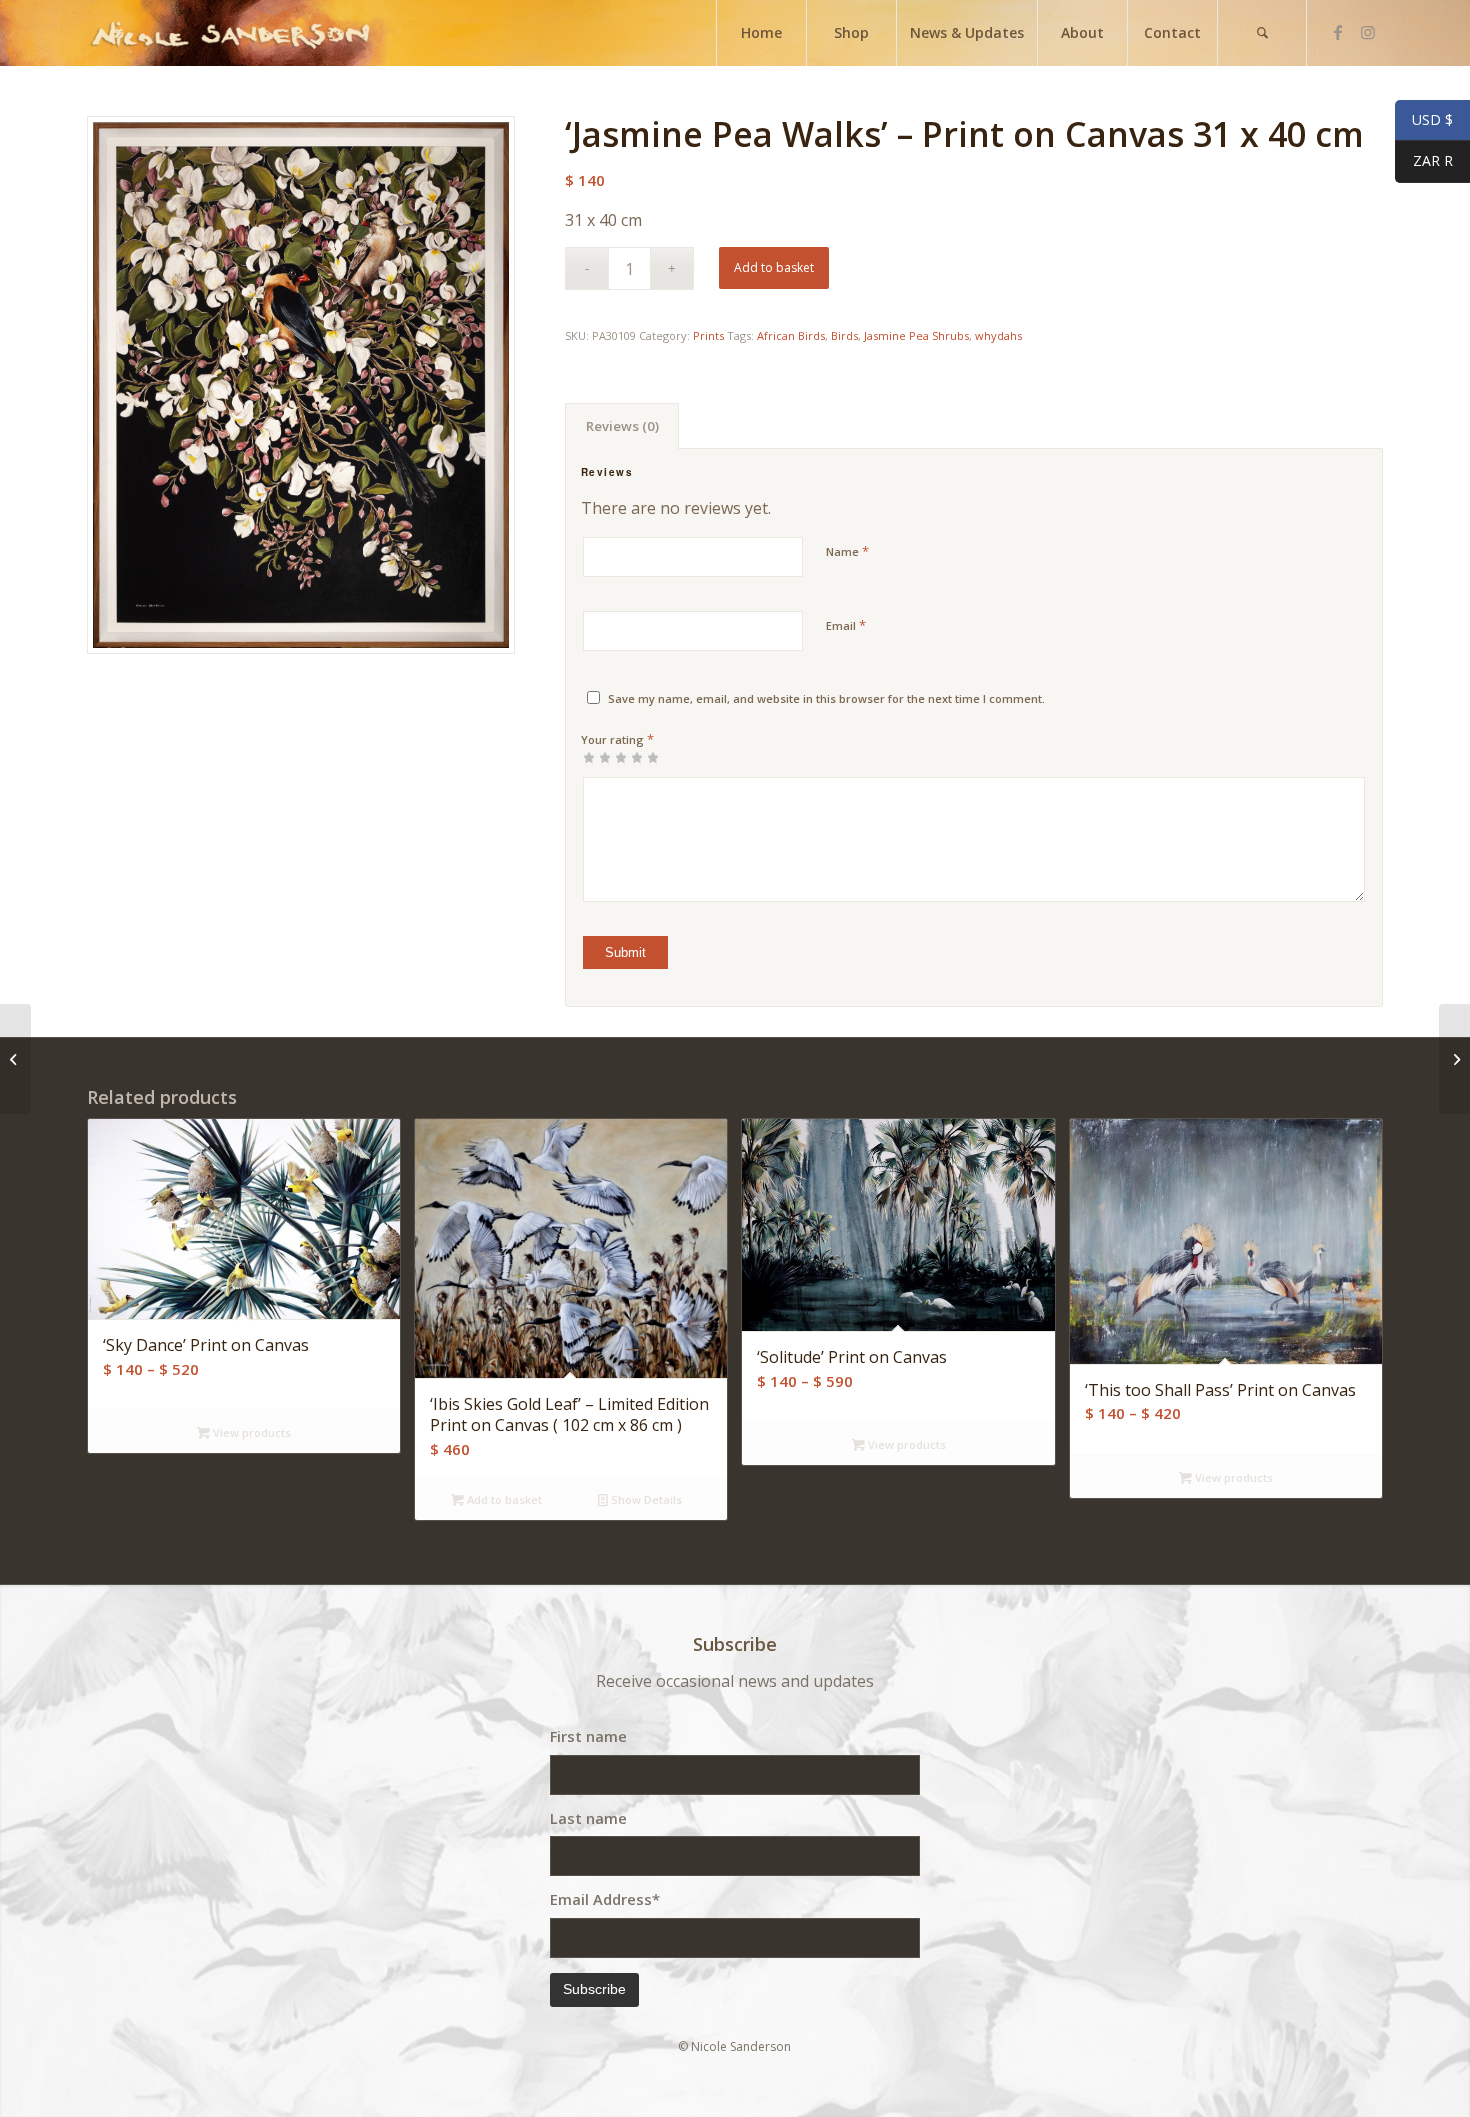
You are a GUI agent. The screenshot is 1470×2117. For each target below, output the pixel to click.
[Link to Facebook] (1338, 32)
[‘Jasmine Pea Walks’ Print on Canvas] (15, 1059)
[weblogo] (231, 33)
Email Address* (605, 1899)
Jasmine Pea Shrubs (916, 335)
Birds (844, 335)
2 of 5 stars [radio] (597, 757)
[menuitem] (761, 33)
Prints (708, 335)
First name (588, 1736)
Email (846, 625)
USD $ (1424, 120)
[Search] (1262, 33)
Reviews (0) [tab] (622, 426)
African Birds (791, 335)
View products (250, 1432)
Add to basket (774, 267)
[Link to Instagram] (1368, 32)
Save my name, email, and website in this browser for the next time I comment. (826, 698)
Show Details (645, 1499)
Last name (588, 1818)
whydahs (998, 335)
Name (847, 551)
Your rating (617, 739)
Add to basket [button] (503, 1499)
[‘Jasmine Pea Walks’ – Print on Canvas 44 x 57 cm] (1454, 1059)
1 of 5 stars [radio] (589, 757)
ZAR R (1424, 161)
